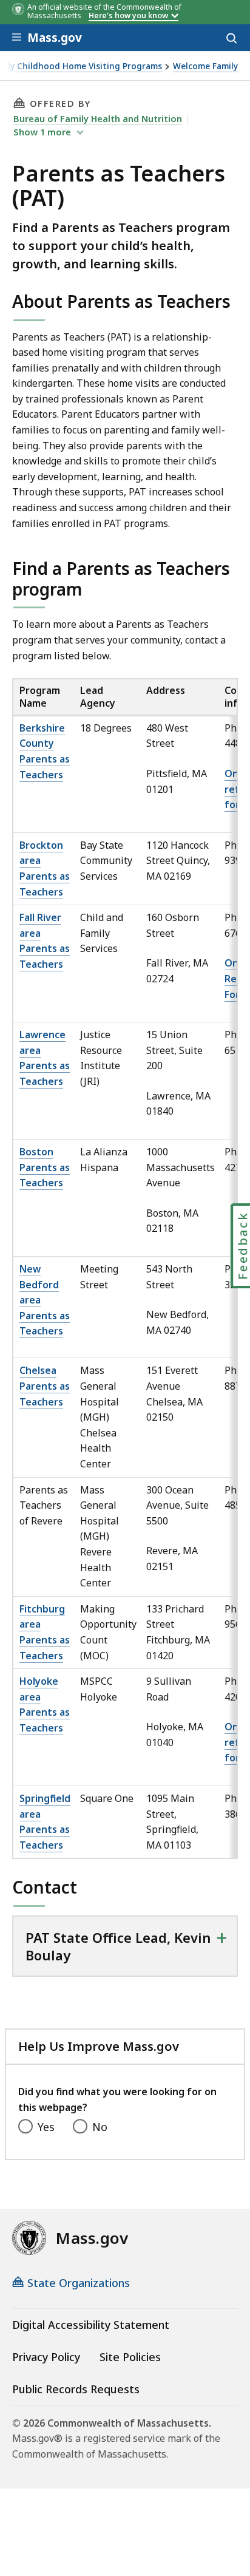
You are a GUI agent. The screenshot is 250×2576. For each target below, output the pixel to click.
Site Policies (130, 2357)
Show (42, 132)
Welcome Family (205, 66)
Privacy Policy (46, 2357)
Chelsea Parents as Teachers (45, 1386)
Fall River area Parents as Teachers (45, 941)
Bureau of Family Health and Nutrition (98, 118)
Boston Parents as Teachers (45, 1167)
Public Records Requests (76, 2389)
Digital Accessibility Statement (91, 2325)
